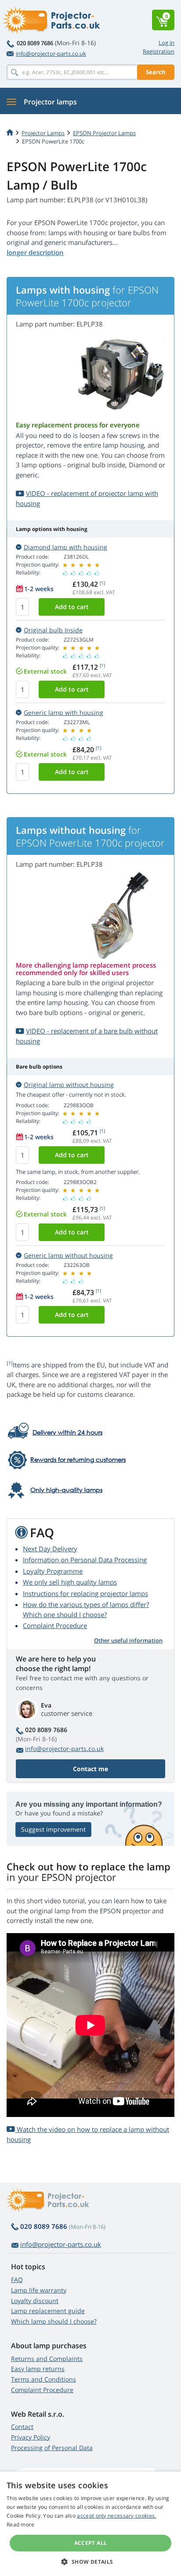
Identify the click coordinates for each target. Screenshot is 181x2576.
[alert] (90, 2524)
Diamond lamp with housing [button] (65, 547)
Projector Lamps (43, 133)
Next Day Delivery (50, 1549)
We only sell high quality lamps (70, 1582)
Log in (167, 43)
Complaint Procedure (55, 1625)
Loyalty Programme (53, 1571)
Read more (21, 2524)
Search (156, 72)
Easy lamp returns (38, 2369)
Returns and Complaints (47, 2359)
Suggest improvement (53, 1829)
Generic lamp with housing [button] (63, 712)
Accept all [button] (91, 2543)
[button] (90, 2562)
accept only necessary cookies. (116, 2516)
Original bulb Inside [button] (53, 630)
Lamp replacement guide (48, 2311)
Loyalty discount (35, 2301)
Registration (159, 51)
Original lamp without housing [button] (69, 1085)
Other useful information (128, 1640)
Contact (22, 2427)
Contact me (90, 1769)
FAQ (17, 2280)
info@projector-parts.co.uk (51, 54)
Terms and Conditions (43, 2379)
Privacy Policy (31, 2437)
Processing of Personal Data (52, 2448)
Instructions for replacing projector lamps (85, 1593)
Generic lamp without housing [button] (68, 1255)
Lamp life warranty (39, 2290)
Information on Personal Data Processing (85, 1560)
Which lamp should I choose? (54, 2321)
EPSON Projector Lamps (104, 133)
